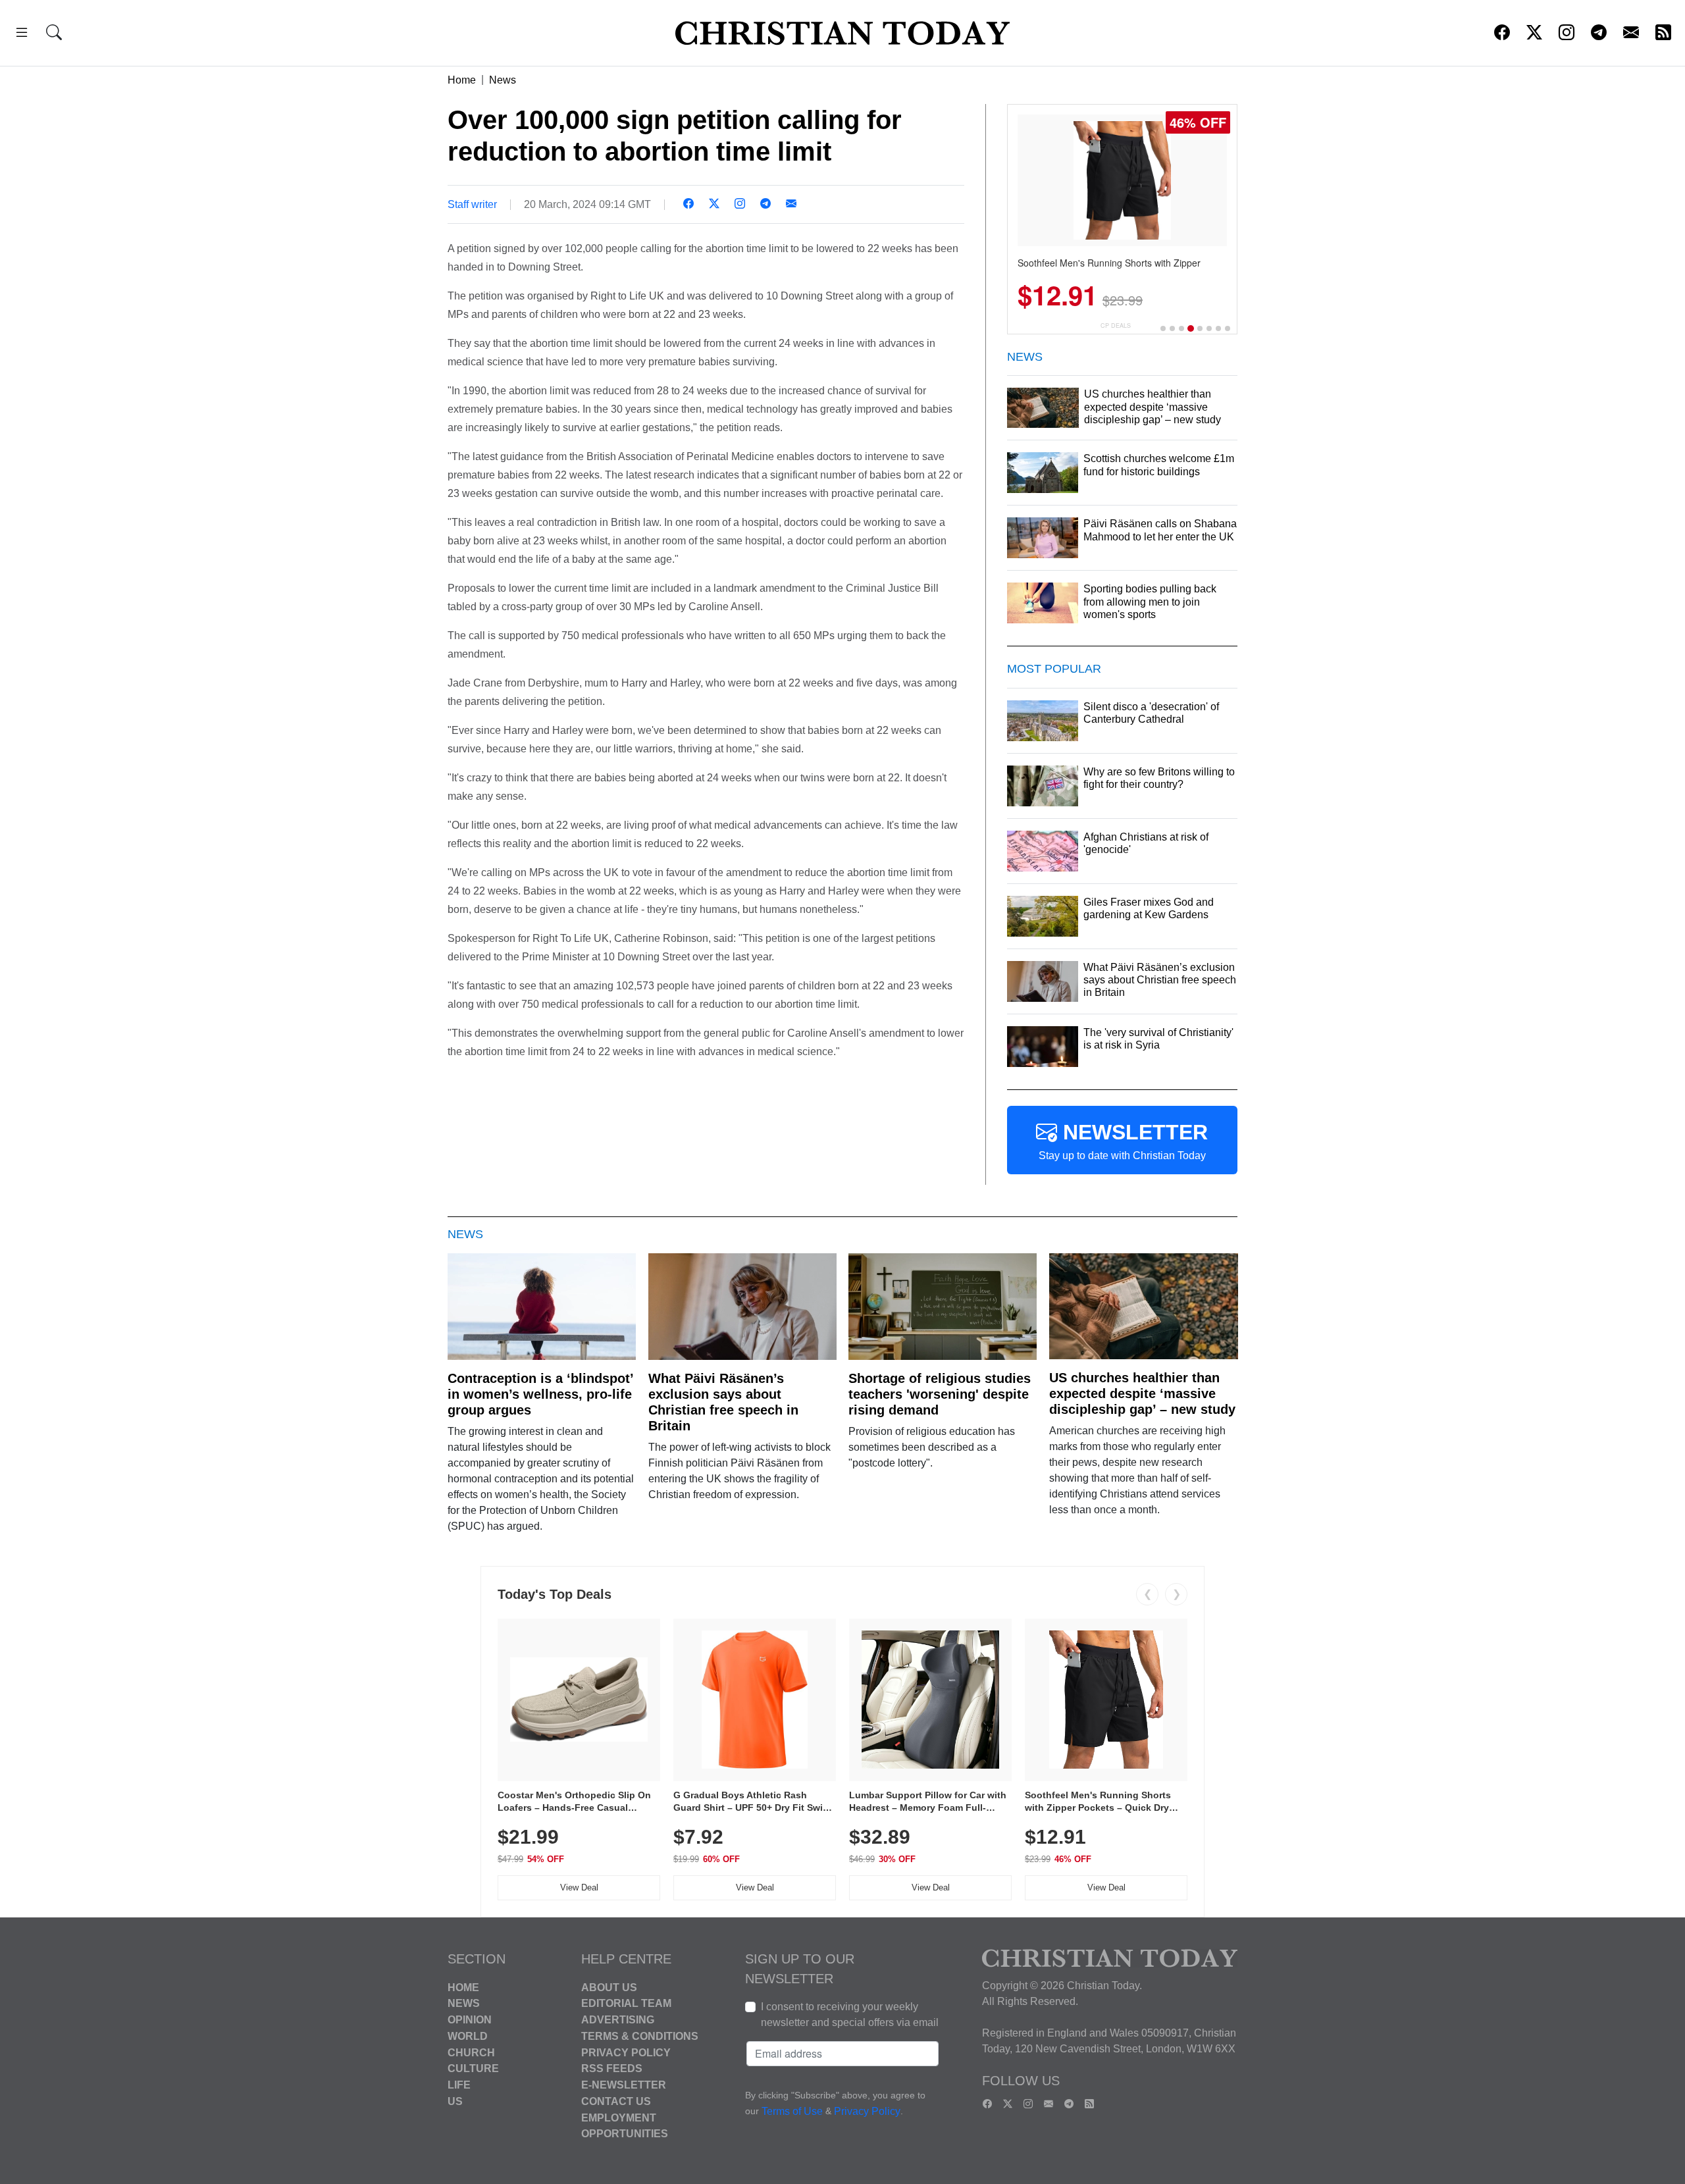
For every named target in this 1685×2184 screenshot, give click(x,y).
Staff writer (472, 204)
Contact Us (616, 2101)
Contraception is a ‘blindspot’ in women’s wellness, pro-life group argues (540, 1394)
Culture (473, 2068)
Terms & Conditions (640, 2036)
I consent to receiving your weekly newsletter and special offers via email (850, 2015)
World (468, 2036)
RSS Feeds (612, 2068)
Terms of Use (792, 2111)
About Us (609, 1987)
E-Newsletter (624, 2085)
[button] (22, 35)
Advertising (618, 2020)
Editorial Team (626, 2003)
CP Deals (1116, 325)
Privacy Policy (626, 2052)
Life (459, 2085)
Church (471, 2052)
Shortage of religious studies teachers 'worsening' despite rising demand (940, 1394)
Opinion (470, 2020)
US (455, 2101)
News (503, 80)
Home (462, 80)
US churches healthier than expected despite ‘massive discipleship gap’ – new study (1142, 1393)
